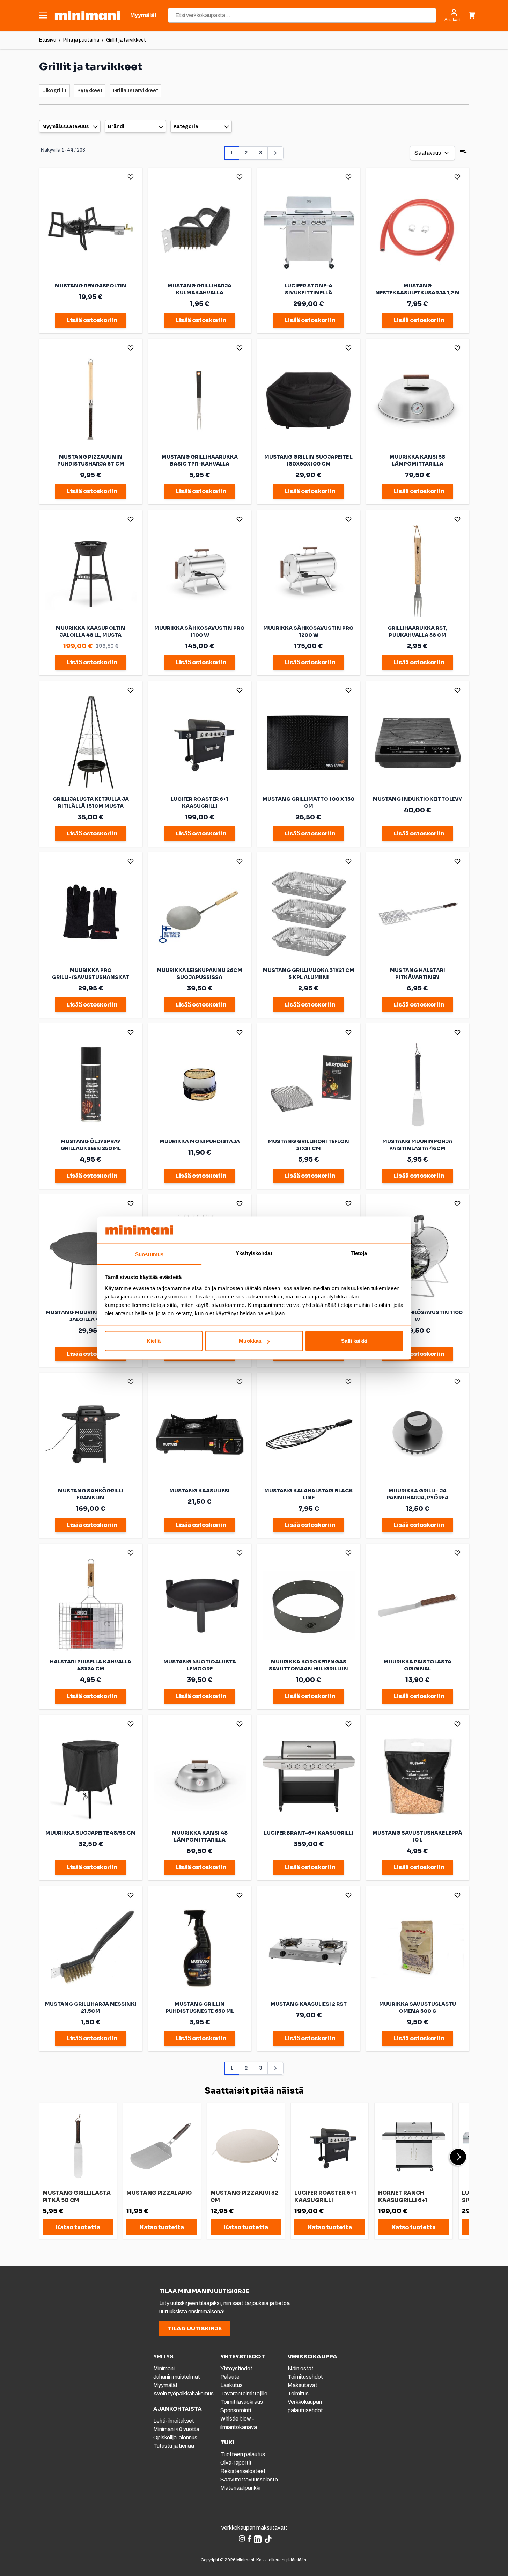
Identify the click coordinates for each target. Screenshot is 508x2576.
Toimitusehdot (305, 2377)
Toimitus (298, 2394)
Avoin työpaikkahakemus (183, 2394)
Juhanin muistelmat (177, 2377)
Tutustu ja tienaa (174, 2446)
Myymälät (165, 2385)
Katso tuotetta (78, 2227)
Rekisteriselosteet (243, 2471)
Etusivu (48, 40)
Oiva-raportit (236, 2463)
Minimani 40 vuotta (176, 2429)
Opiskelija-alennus (175, 2438)
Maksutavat (303, 2385)
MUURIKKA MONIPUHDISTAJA (200, 1141)
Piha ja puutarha (81, 40)
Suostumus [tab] (149, 1254)
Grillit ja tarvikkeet (126, 40)
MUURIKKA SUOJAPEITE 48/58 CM (91, 1833)
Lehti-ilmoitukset (174, 2421)
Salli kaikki (354, 1341)
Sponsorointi (236, 2410)
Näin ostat (301, 2368)
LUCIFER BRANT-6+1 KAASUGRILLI (309, 1833)
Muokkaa (250, 1341)
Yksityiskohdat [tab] (254, 1253)
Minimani (164, 2368)
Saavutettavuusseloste (249, 2479)
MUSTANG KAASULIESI (200, 1491)
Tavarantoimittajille (244, 2394)
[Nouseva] (463, 153)
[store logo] (87, 16)
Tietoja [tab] (359, 1253)
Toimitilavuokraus (242, 2402)
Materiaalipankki (240, 2488)
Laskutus (231, 2385)
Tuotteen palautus (243, 2454)
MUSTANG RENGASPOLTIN (91, 286)
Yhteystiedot (236, 2368)
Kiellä (154, 1341)
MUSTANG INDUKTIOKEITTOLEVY (417, 799)
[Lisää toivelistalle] (131, 177)
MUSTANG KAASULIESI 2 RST (309, 2004)
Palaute (230, 2377)
